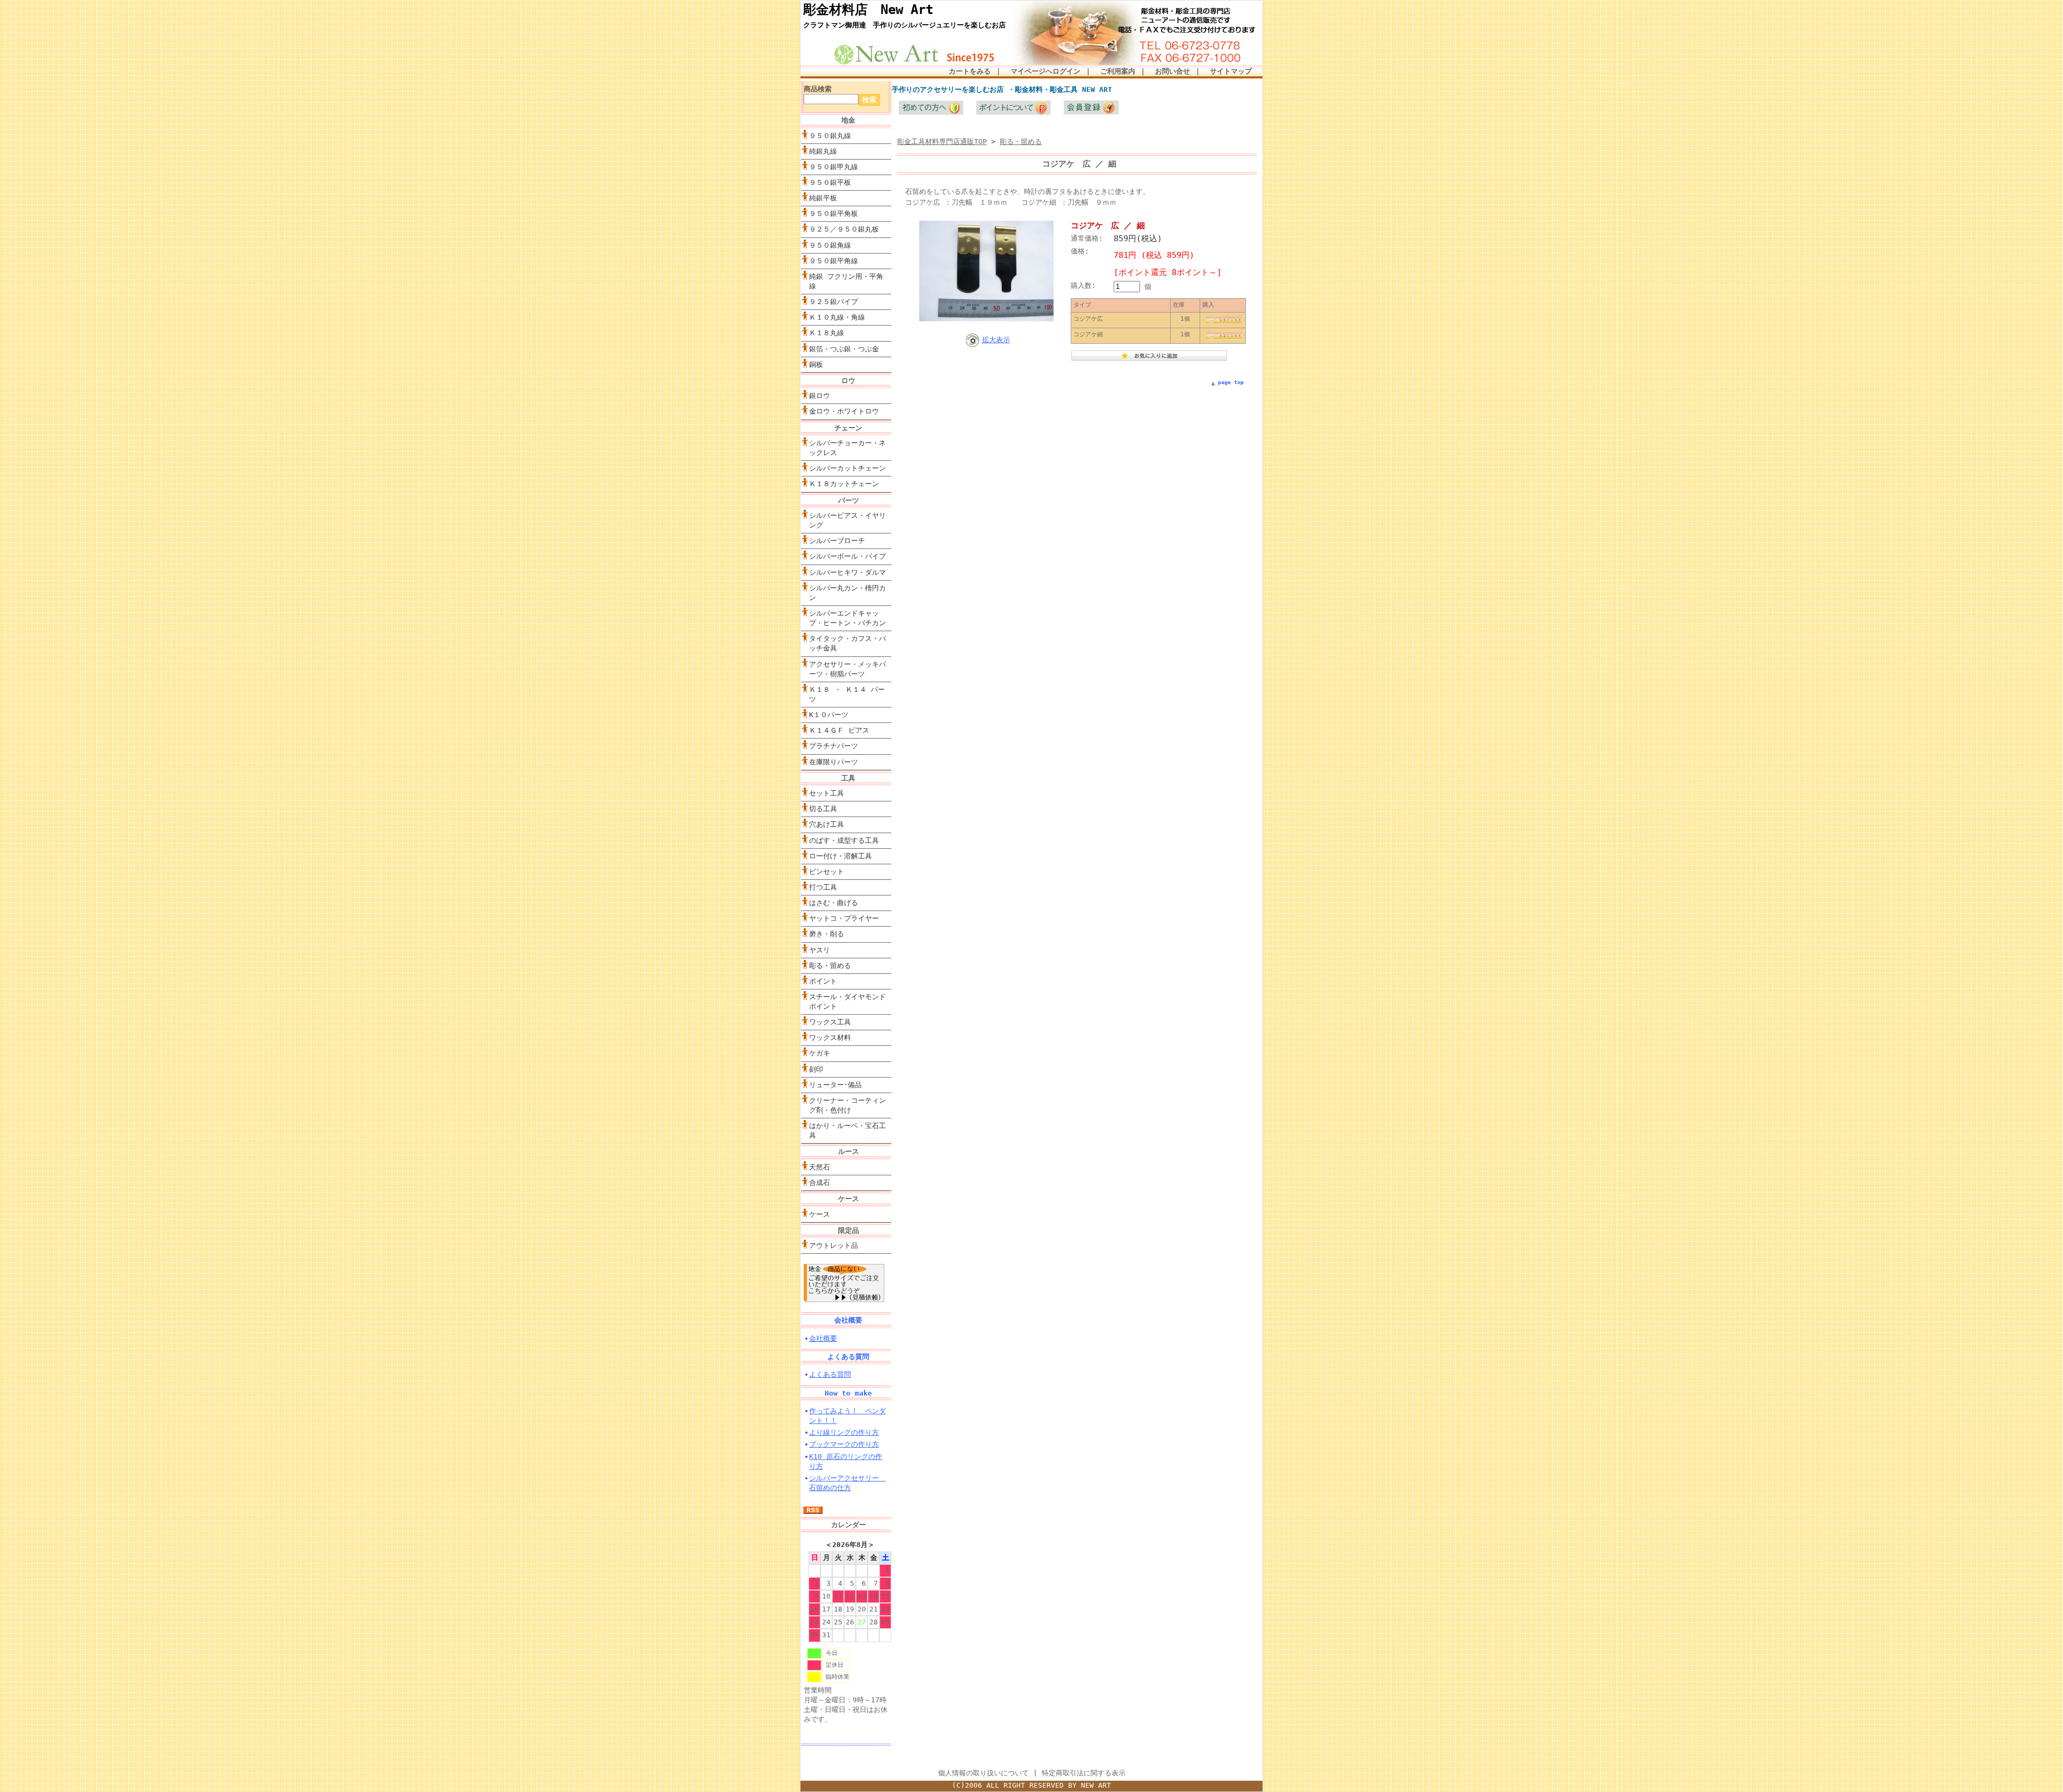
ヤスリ (820, 950)
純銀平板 (823, 198)
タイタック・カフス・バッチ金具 (847, 643)
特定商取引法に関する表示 (1084, 1773)
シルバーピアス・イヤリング (847, 520)
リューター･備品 (835, 1085)
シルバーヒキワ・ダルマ (847, 572)
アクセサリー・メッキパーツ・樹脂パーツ (847, 669)
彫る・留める (830, 966)
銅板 (816, 364)
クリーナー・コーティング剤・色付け (847, 1105)
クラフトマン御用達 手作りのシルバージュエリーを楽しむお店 (904, 25)
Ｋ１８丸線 (827, 333)
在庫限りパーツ (834, 762)
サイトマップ (1231, 71)
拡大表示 (996, 340)
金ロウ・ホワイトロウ (844, 411)
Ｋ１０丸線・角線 (837, 317)
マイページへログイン (1045, 71)
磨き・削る (827, 934)
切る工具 (823, 809)
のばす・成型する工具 (844, 840)
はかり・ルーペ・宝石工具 (847, 1130)
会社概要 (848, 1320)
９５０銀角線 (830, 245)
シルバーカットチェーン (847, 468)
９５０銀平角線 (834, 261)
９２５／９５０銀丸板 (844, 229)
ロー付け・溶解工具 (841, 856)
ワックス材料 (830, 1038)
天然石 (820, 1167)
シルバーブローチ (837, 541)
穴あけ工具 (827, 824)
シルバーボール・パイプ (847, 556)
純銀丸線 (823, 151)
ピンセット (827, 872)
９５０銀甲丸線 (834, 167)
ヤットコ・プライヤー (844, 918)
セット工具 (850, 793)
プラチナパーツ (834, 746)
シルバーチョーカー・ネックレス (847, 448)
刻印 (816, 1069)
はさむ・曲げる (834, 903)
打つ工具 (823, 887)
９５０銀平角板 (834, 214)
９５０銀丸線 (830, 136)
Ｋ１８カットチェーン (844, 484)
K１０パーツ (829, 715)
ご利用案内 (1118, 71)
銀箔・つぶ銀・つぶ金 (844, 349)
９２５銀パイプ (834, 302)
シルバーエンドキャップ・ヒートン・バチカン (847, 618)
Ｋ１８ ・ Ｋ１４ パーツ (847, 694)
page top (1231, 382)
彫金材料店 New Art (868, 10)
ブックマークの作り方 (844, 1444)
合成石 (820, 1183)
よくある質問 (848, 1357)
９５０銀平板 (830, 182)
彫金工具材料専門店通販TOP (942, 142)
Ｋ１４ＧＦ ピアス (839, 730)
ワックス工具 (830, 1022)
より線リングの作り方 (844, 1432)
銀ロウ (820, 396)
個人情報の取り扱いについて (983, 1773)
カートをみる (970, 71)
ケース (820, 1214)
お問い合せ (1173, 71)
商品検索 (818, 89)
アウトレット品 (834, 1245)
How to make (848, 1393)
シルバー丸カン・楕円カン (847, 593)
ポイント (823, 981)
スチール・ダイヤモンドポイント (847, 1002)
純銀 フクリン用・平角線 (846, 281)
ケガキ (820, 1053)
